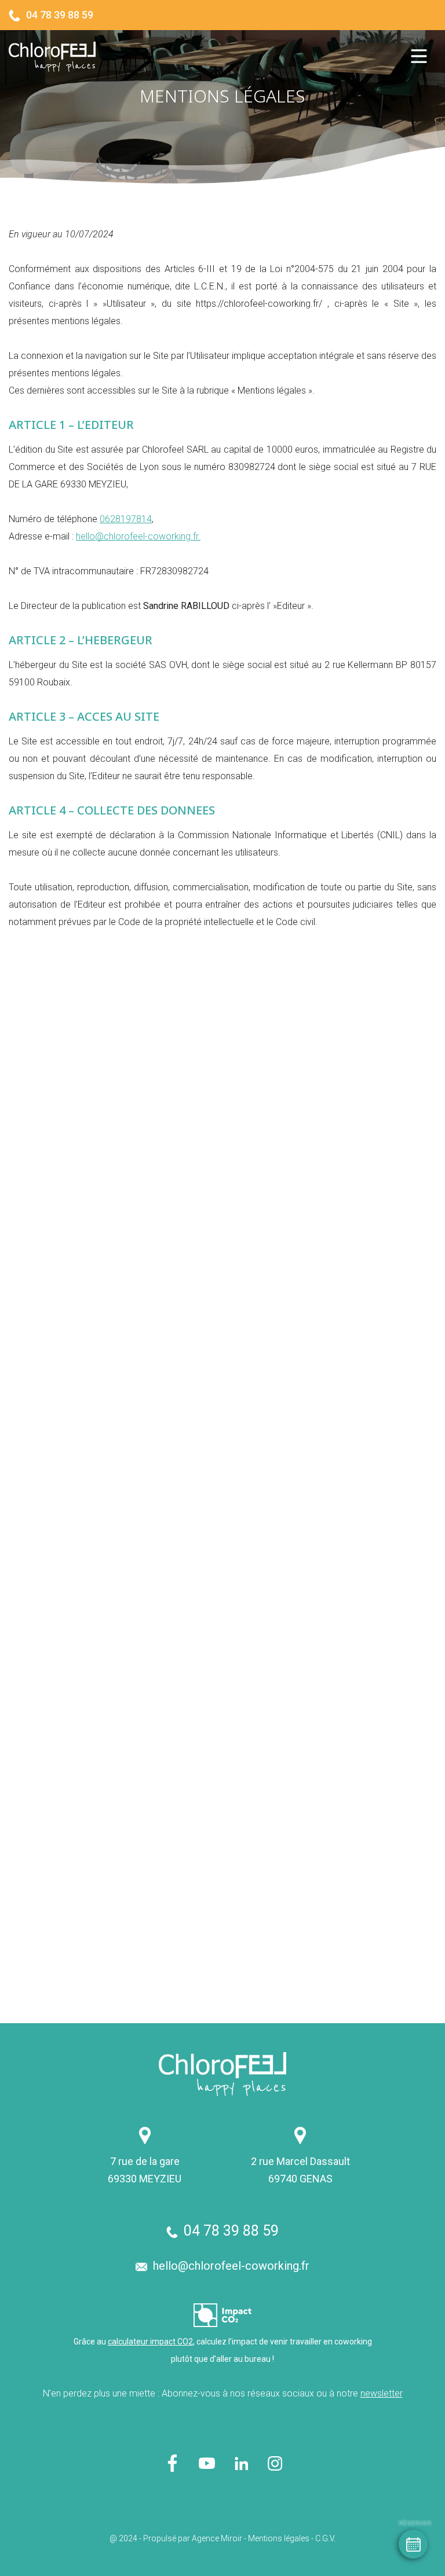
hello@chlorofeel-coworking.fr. (138, 536)
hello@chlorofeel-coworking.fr (231, 2266)
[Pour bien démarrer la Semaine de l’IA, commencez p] (113, 1472)
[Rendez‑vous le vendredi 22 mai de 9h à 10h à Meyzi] (113, 1691)
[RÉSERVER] (413, 2544)
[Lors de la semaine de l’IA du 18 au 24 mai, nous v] (332, 1691)
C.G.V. (325, 2538)
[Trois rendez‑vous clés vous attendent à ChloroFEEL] (332, 1252)
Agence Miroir (217, 2538)
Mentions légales (279, 2538)
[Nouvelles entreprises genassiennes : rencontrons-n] (113, 1911)
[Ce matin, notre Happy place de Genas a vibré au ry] (113, 1252)
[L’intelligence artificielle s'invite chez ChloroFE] (332, 1911)
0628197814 (126, 519)
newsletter (382, 2393)
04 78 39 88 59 (60, 15)
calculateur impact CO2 (150, 2342)
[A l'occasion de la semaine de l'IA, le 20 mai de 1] (332, 1472)
